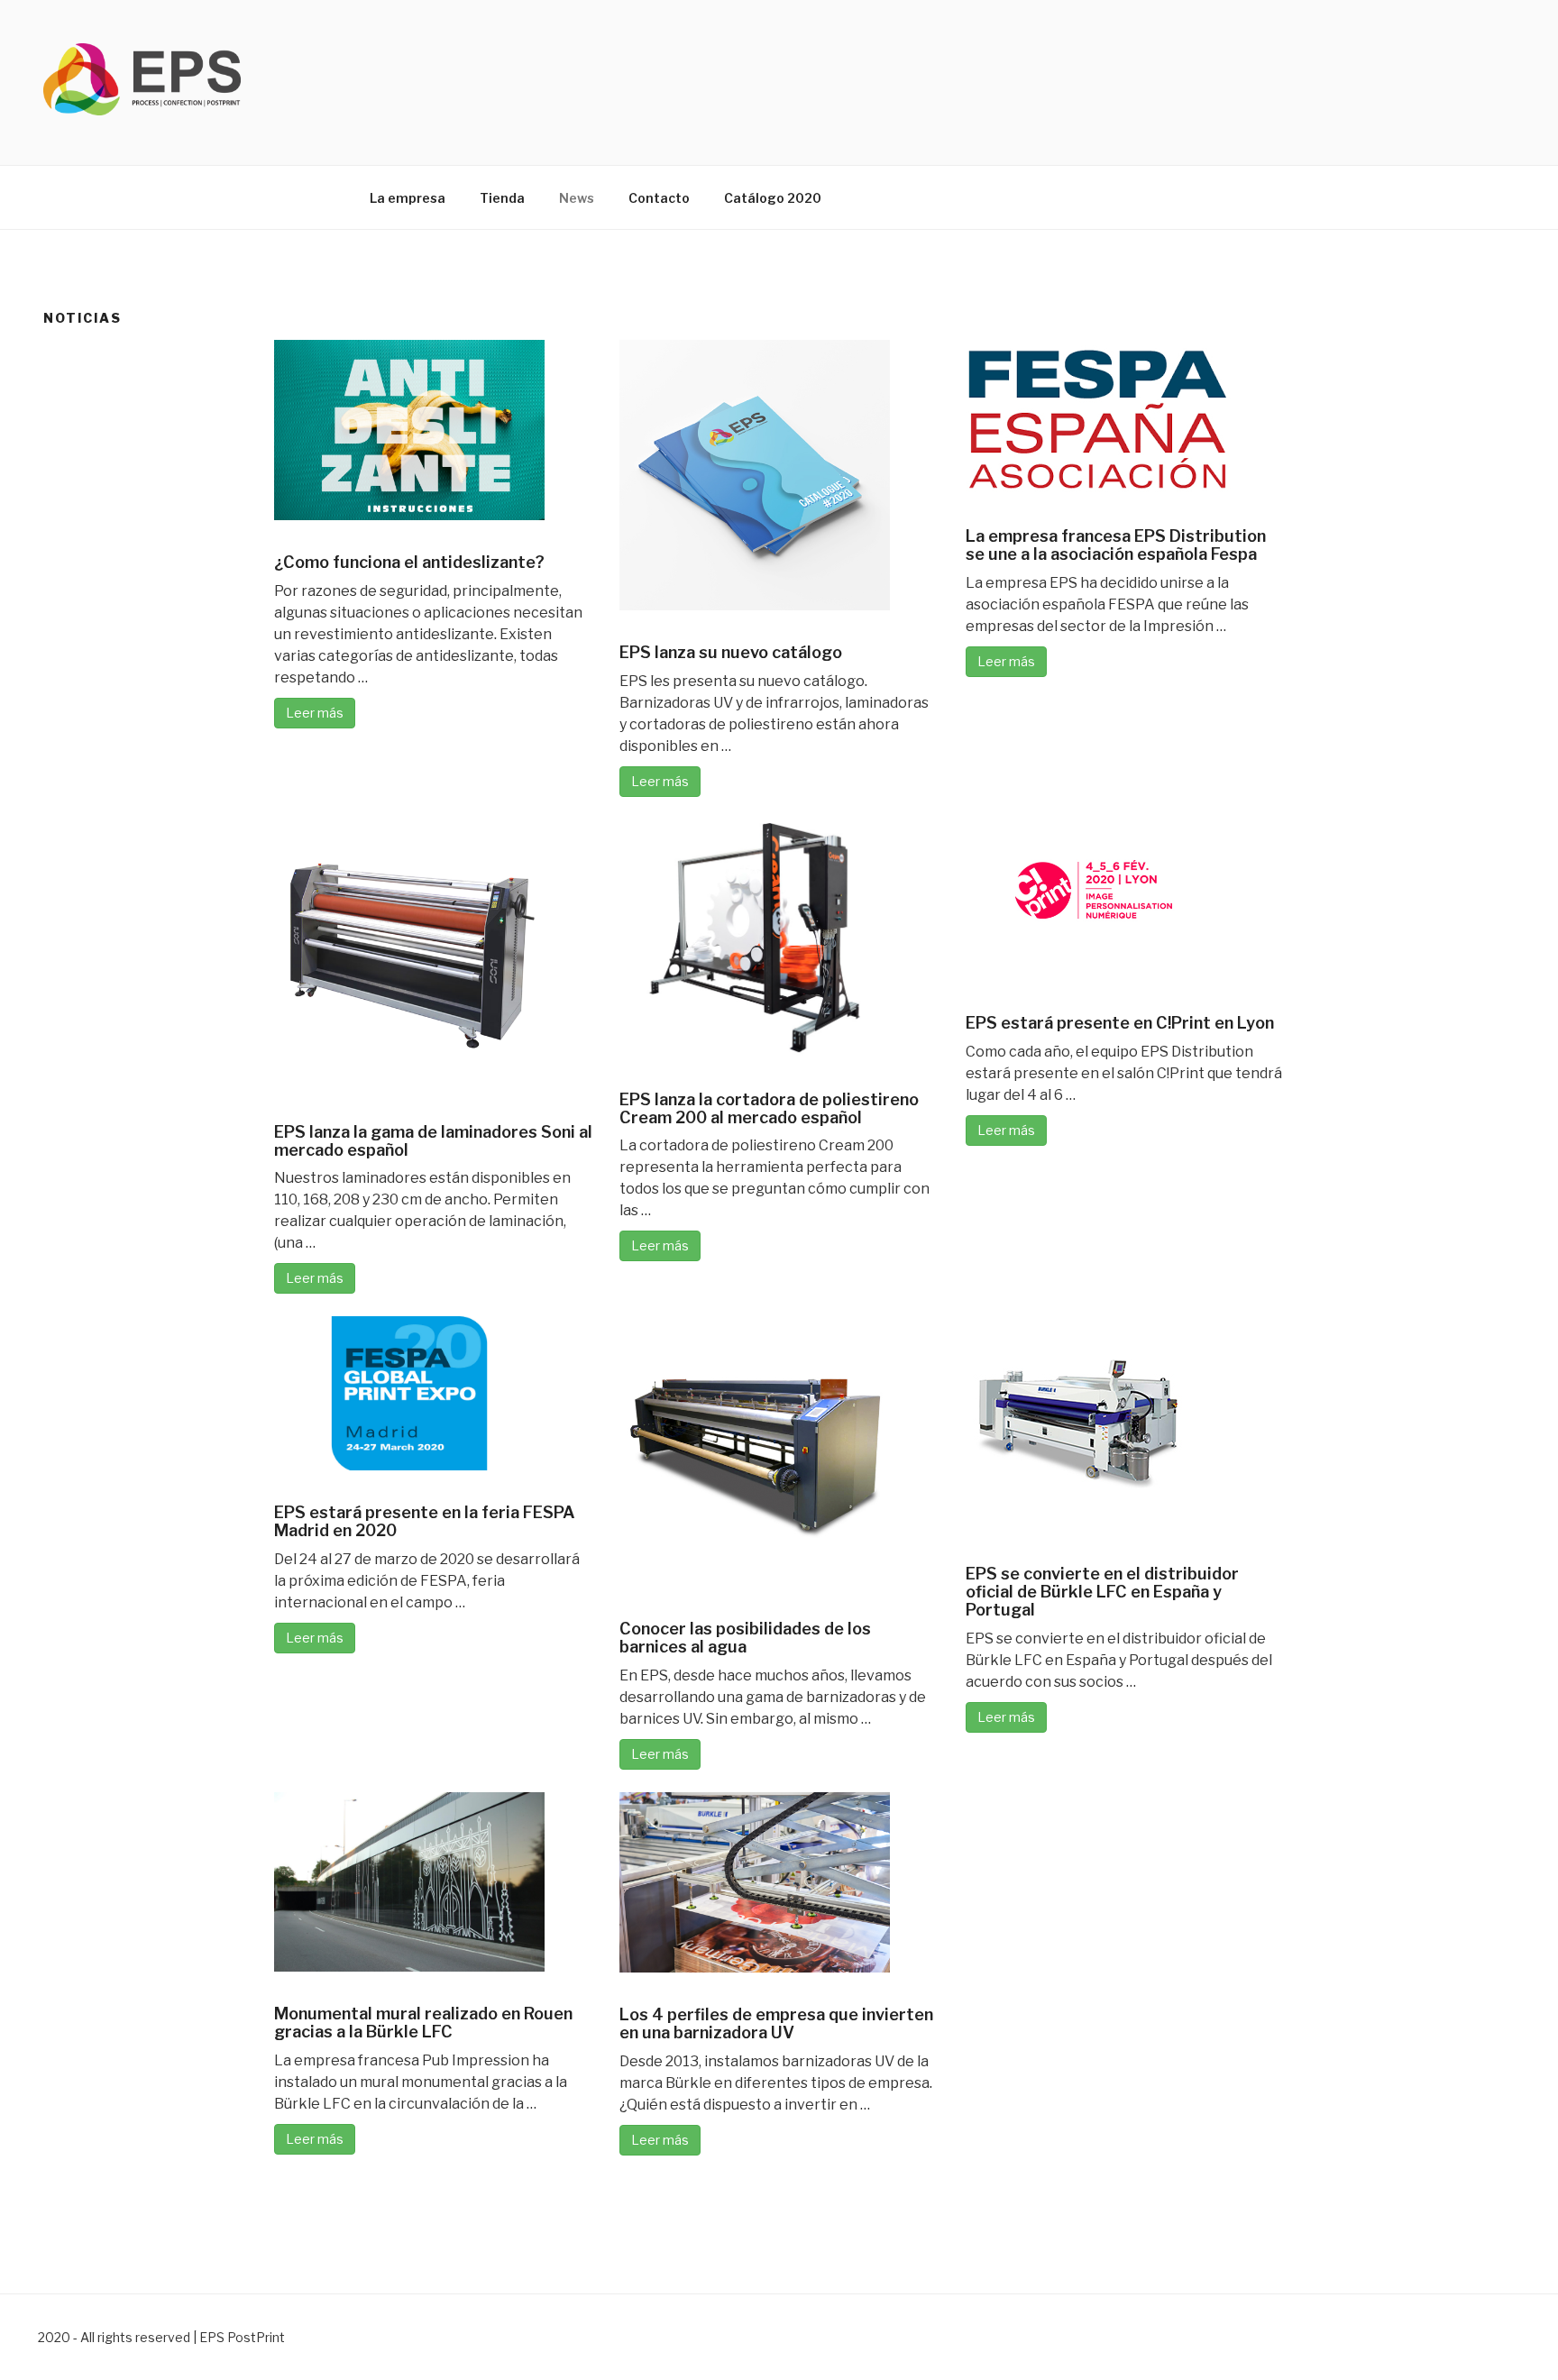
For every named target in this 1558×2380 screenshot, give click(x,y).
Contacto (659, 198)
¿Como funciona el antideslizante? (409, 562)
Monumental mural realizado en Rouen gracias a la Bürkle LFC (423, 2023)
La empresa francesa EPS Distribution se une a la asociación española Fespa (1116, 545)
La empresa (408, 198)
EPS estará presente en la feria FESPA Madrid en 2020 (425, 1521)
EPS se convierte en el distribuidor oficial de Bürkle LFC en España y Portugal (1102, 1592)
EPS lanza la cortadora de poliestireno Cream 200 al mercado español (769, 1108)
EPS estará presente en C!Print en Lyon (1120, 1023)
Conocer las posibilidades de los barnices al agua (745, 1638)
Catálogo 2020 (773, 198)
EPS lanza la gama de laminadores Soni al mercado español (433, 1141)
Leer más (315, 713)
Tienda (502, 198)
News (577, 198)
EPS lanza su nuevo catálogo (731, 652)
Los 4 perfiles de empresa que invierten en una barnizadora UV (776, 2023)
